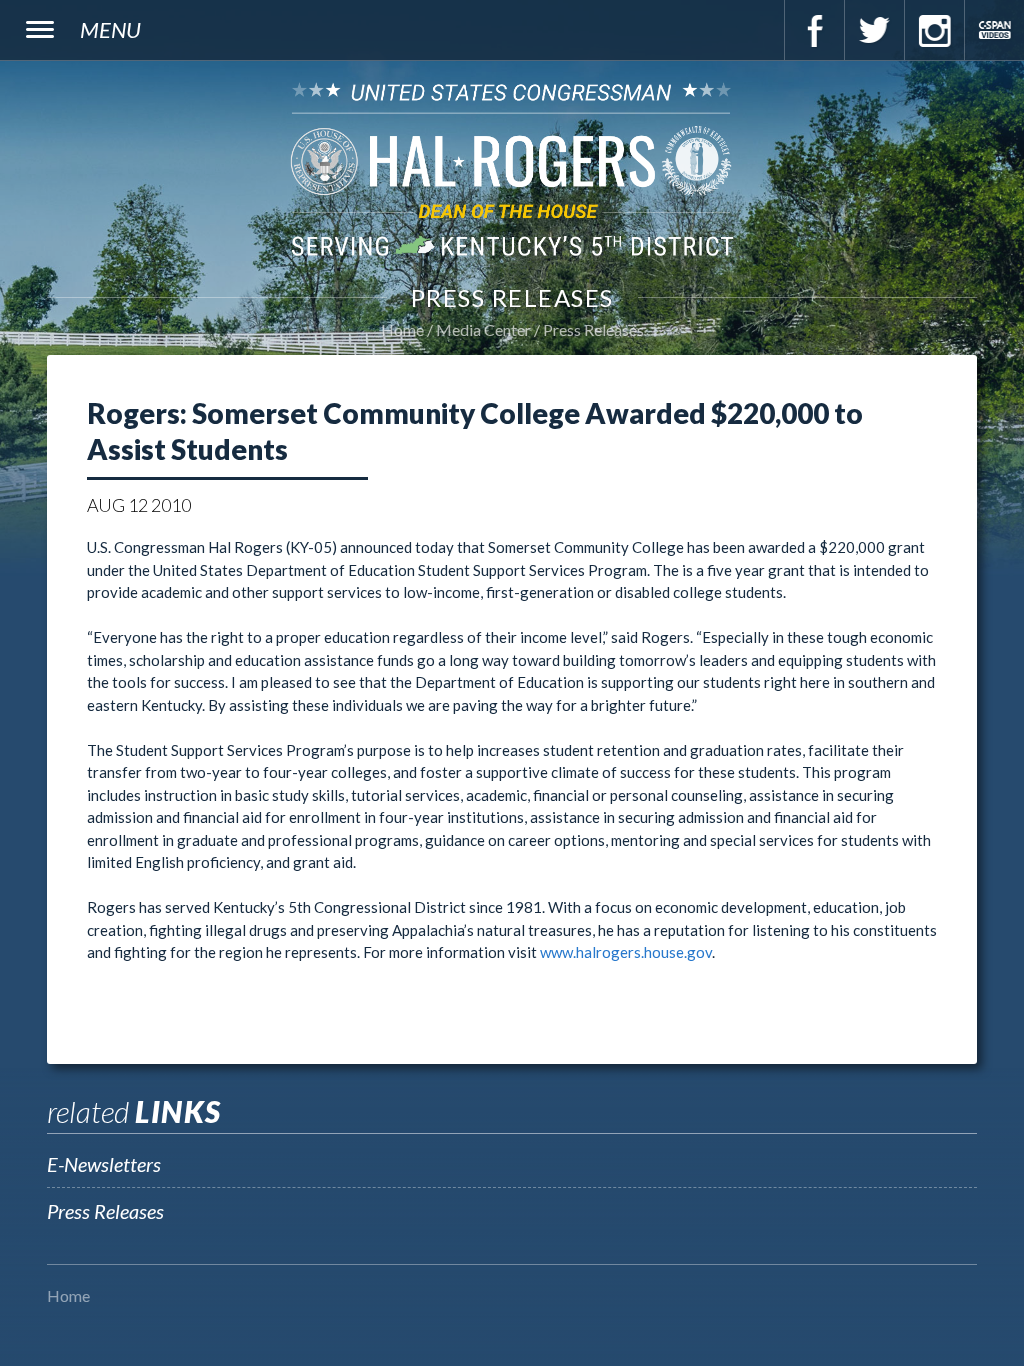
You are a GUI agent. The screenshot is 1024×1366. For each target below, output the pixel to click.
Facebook (814, 30)
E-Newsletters (104, 1164)
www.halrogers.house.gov (626, 952)
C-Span (994, 30)
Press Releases (593, 329)
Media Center (483, 329)
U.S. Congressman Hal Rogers (512, 168)
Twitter (874, 30)
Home (402, 329)
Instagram (934, 30)
